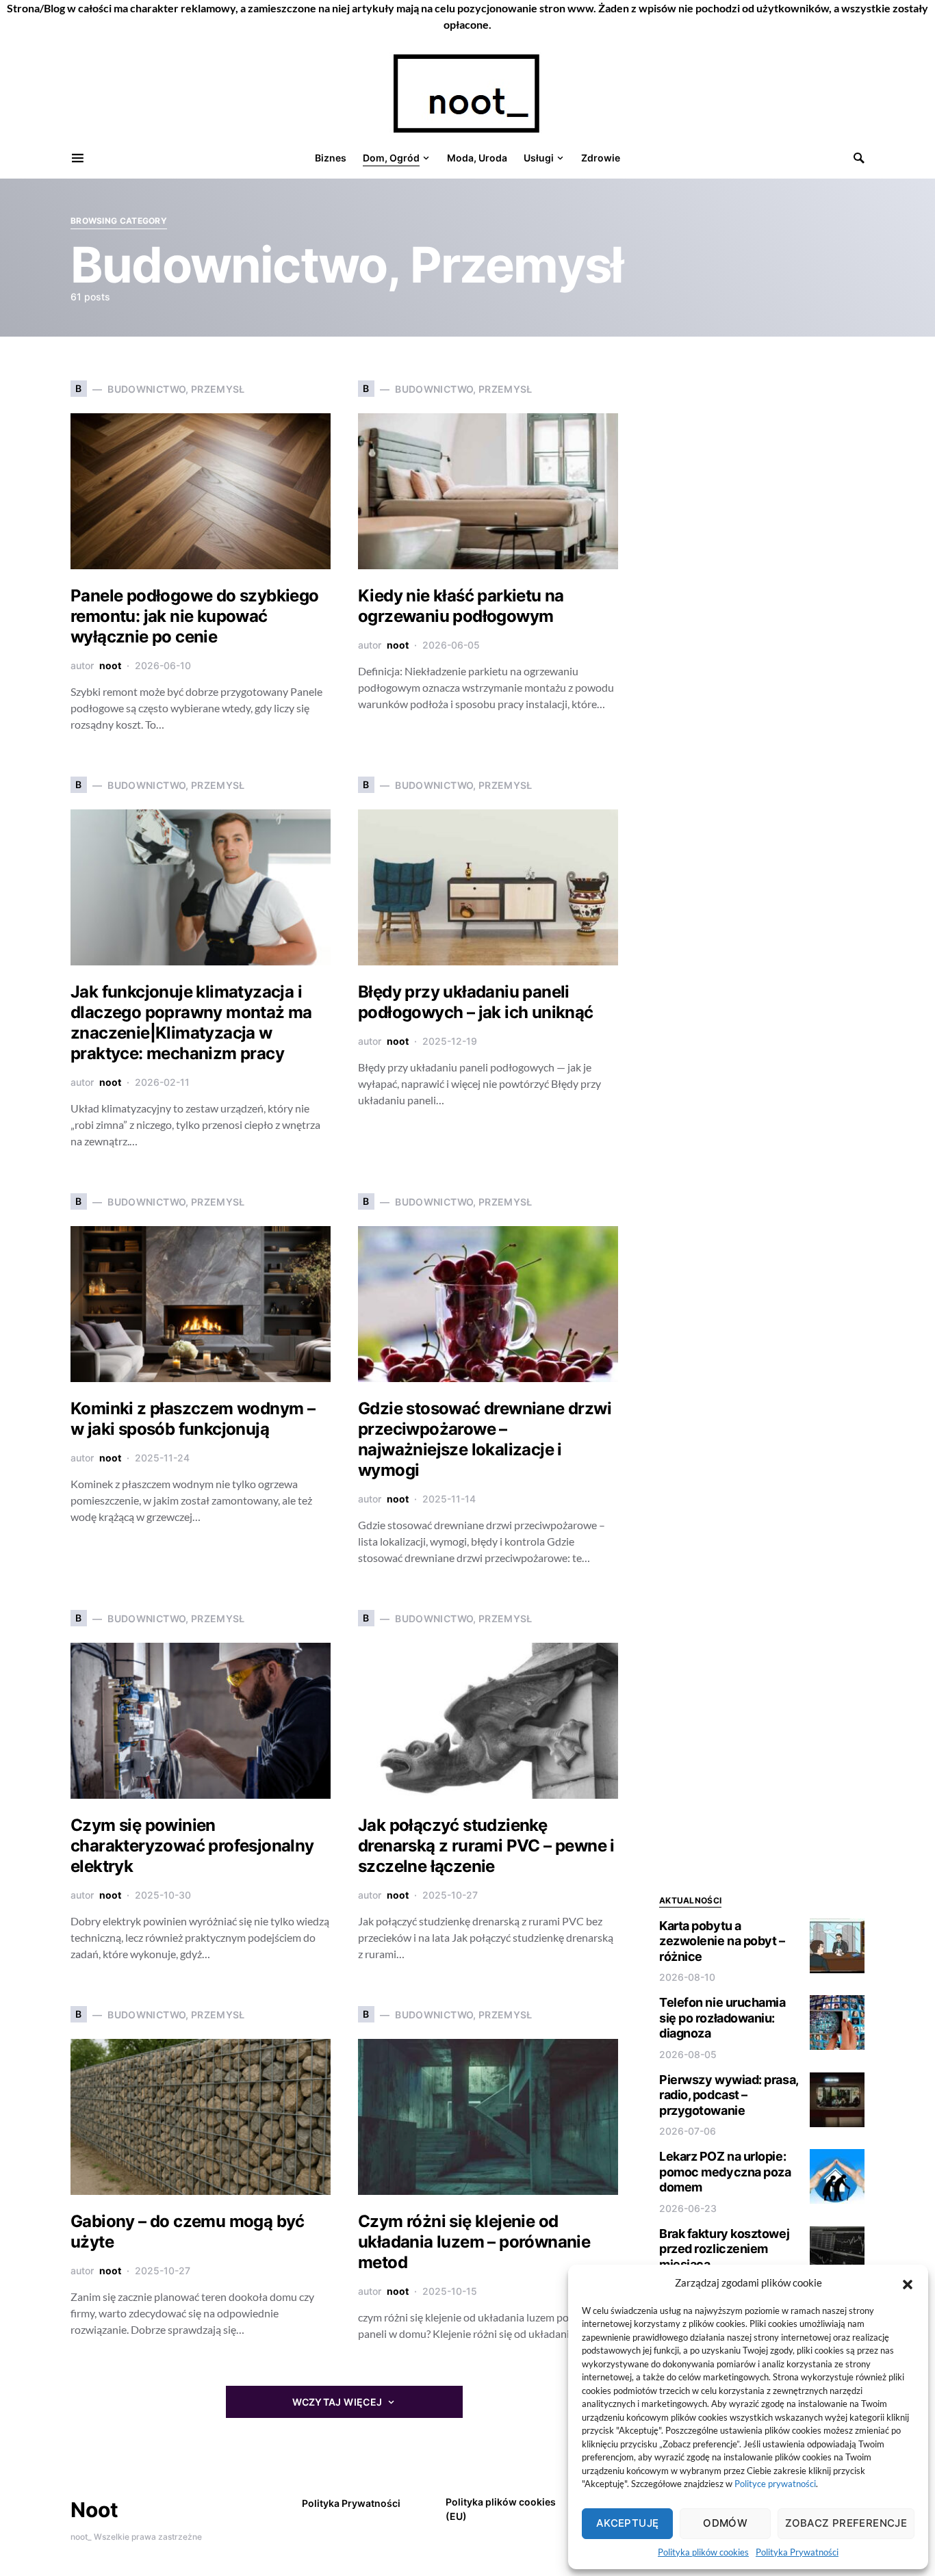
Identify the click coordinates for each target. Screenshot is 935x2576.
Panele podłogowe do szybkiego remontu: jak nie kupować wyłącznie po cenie (195, 616)
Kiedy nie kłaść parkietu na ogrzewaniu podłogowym (461, 606)
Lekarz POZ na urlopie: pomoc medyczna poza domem (725, 2172)
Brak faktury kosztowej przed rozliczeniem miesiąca (724, 2249)
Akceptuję (627, 2523)
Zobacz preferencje (846, 2523)
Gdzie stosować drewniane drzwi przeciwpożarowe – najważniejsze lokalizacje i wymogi (485, 1439)
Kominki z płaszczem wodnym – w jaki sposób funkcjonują (193, 1419)
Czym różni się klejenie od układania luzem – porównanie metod (474, 2242)
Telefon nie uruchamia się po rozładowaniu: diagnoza (722, 2018)
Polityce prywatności (775, 2484)
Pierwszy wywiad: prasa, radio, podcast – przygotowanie (729, 2095)
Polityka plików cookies (703, 2552)
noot (110, 665)
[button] (908, 2282)
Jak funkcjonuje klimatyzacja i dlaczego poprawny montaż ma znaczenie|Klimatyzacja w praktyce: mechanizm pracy (191, 1023)
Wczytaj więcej (337, 2402)
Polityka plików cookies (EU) (501, 2509)
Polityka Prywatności (797, 2552)
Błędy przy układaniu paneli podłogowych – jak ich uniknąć (476, 1002)
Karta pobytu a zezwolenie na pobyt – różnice (722, 1941)
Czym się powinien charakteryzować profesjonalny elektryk (192, 1846)
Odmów (725, 2523)
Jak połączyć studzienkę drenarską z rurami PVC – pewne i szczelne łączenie (486, 1846)
